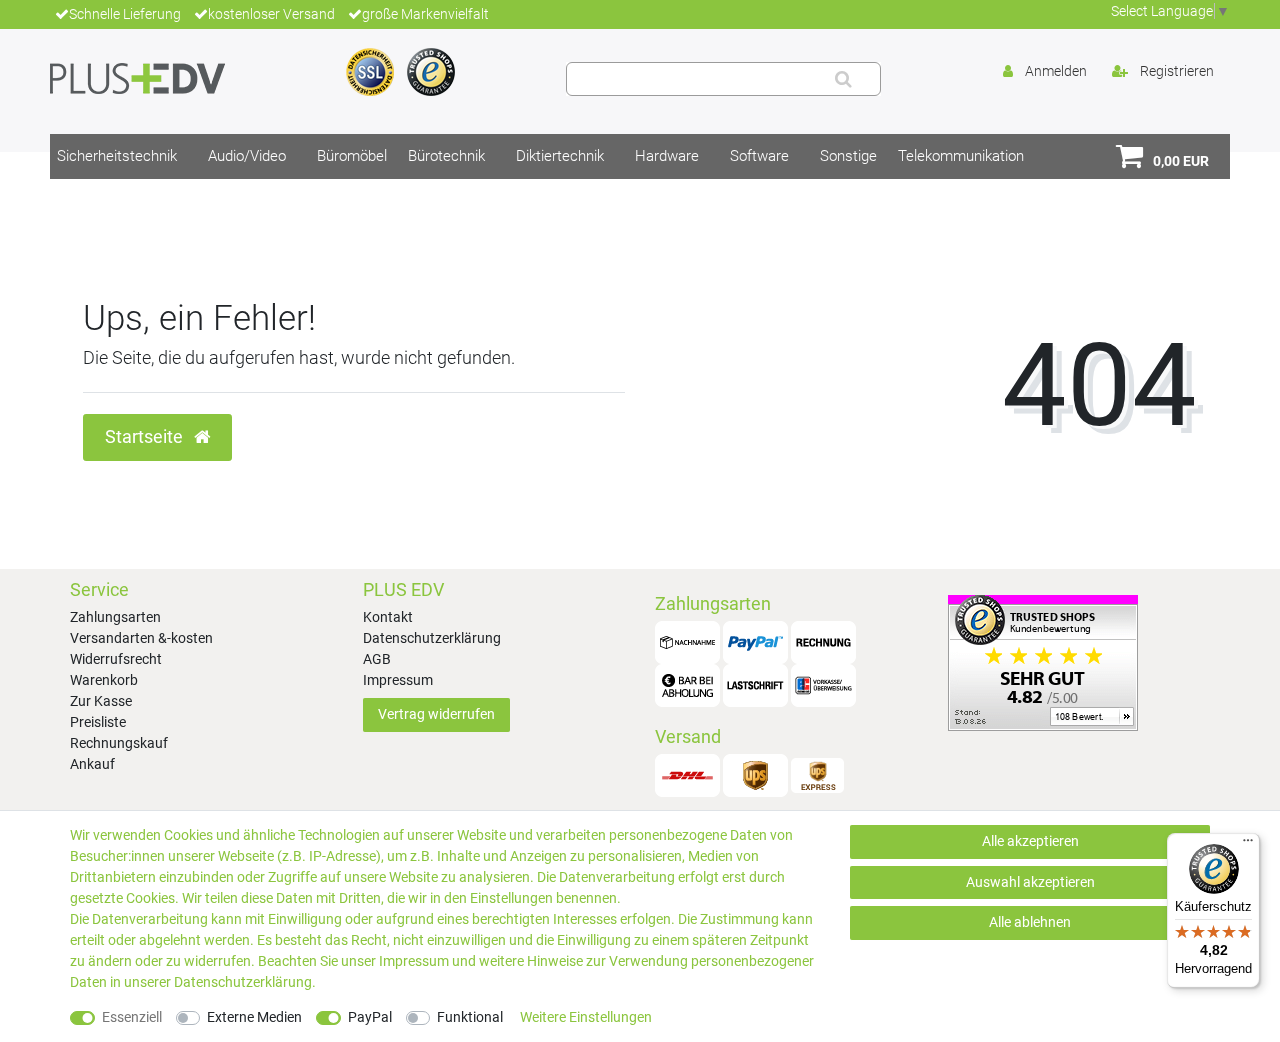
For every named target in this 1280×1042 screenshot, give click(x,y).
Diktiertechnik (560, 156)
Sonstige (848, 156)
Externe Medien (254, 1017)
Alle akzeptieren (1030, 841)
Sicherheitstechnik (117, 156)
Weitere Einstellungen (586, 1017)
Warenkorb (104, 680)
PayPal (370, 1017)
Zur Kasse (101, 701)
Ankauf (92, 764)
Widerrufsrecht (116, 659)
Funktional (470, 1017)
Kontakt (388, 617)
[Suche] (843, 79)
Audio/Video (247, 156)
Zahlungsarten (115, 617)
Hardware (667, 156)
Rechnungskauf (119, 743)
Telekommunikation (961, 156)
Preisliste (98, 722)
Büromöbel (352, 156)
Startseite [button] (146, 437)
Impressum (398, 680)
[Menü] (1248, 845)
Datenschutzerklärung (432, 638)
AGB (377, 659)
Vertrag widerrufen (436, 714)
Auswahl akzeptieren (1030, 882)
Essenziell (132, 1017)
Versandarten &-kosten (141, 638)
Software (759, 156)
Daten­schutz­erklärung (243, 982)
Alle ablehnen (1030, 922)
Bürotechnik (446, 156)
